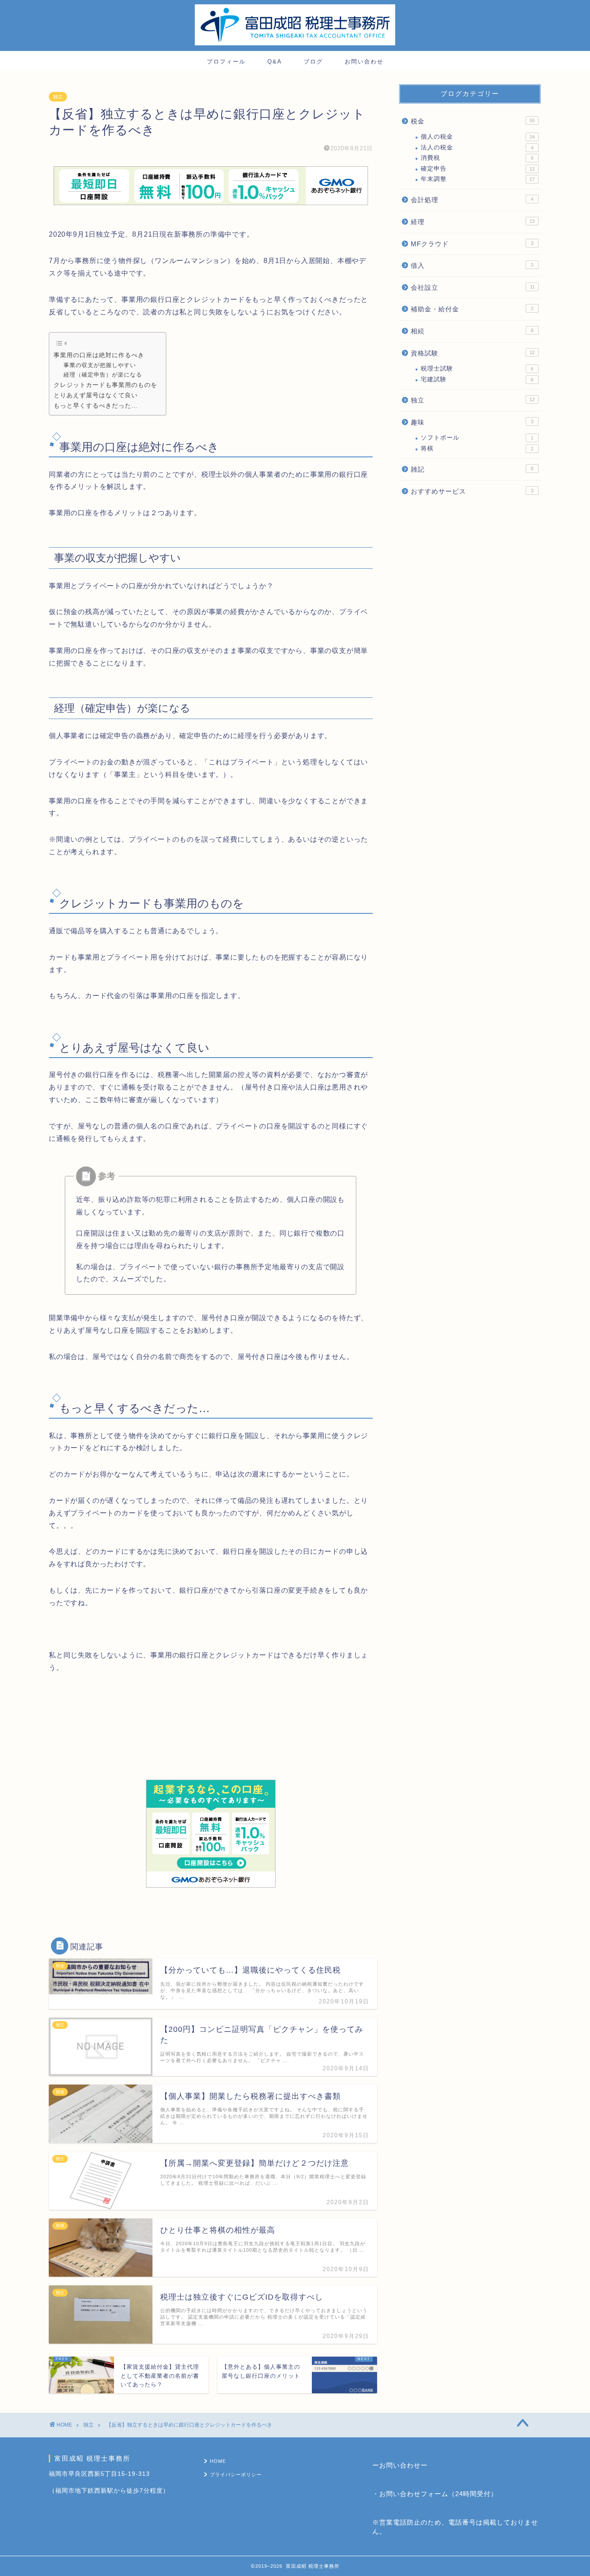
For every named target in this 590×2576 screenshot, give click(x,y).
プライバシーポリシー (236, 2475)
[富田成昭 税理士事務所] (295, 44)
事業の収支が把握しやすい (100, 365)
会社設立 (473, 287)
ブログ (313, 62)
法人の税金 (477, 147)
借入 (472, 265)
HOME (218, 2461)
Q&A (275, 62)
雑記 (472, 469)
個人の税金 (478, 137)
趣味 (472, 422)
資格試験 (473, 353)
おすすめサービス (472, 491)
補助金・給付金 (472, 309)
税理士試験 (477, 369)
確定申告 (478, 169)
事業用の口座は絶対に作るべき (99, 355)
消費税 (477, 158)
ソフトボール (477, 438)
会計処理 (472, 200)
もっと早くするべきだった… (96, 406)
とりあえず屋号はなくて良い (96, 395)
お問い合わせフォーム (414, 2494)
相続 (472, 331)
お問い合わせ (364, 62)
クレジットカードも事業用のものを (105, 385)
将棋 (477, 448)
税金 (473, 121)
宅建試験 (477, 379)
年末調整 (478, 179)
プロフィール (226, 62)
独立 (58, 97)
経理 (473, 222)
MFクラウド (472, 244)
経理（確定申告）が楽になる (103, 375)
